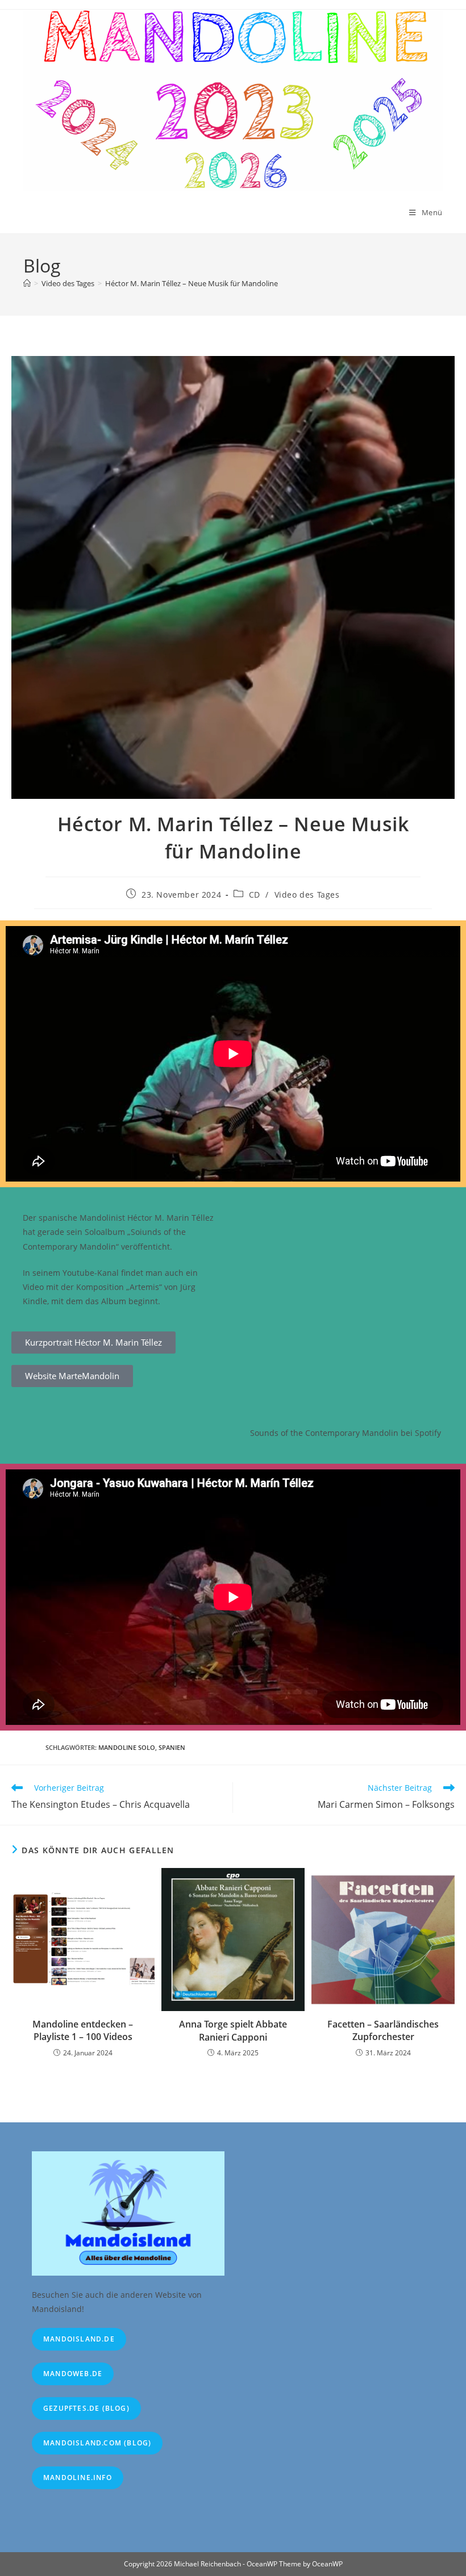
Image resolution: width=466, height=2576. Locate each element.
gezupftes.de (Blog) (86, 2408)
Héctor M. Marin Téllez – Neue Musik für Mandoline (192, 283)
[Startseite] (27, 283)
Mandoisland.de (79, 2339)
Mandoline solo (127, 1747)
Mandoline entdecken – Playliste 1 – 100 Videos (83, 2030)
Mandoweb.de (73, 2374)
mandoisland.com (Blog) (97, 2443)
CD (255, 895)
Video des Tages (307, 895)
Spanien (172, 1747)
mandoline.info (78, 2477)
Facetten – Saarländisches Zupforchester (383, 2030)
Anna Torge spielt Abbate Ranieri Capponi (233, 2030)
